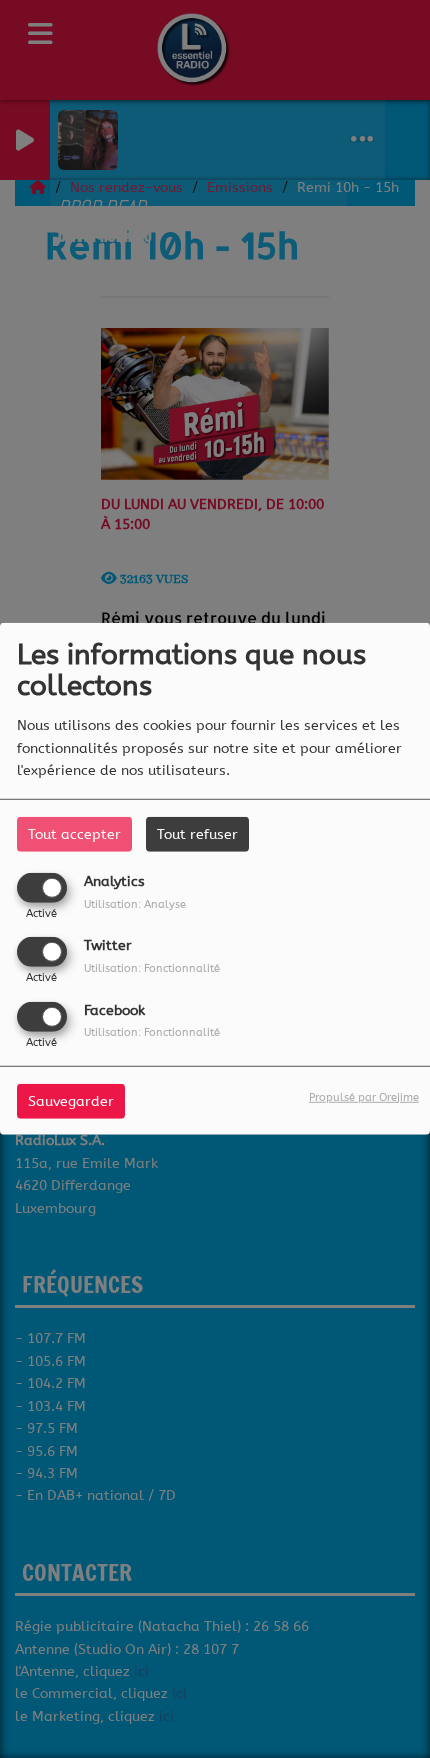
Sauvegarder (71, 1100)
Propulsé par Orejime (364, 1096)
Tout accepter (74, 834)
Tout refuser (197, 834)
